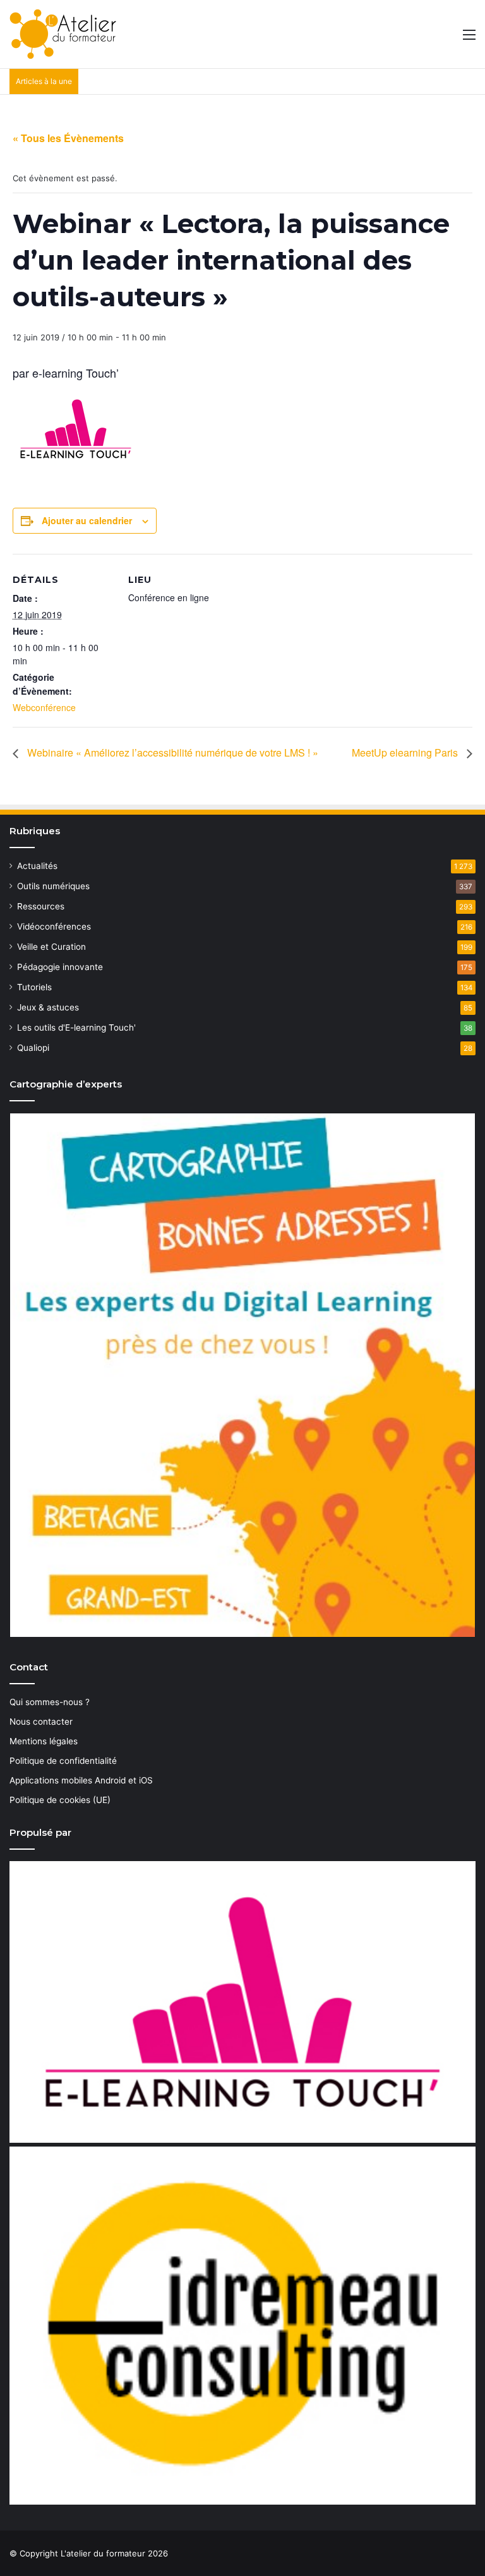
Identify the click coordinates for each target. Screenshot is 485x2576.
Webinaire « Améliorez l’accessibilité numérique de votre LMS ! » (171, 752)
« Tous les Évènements (68, 138)
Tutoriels (34, 987)
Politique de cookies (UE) (60, 1800)
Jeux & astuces (48, 1007)
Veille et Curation (51, 947)
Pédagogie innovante (60, 967)
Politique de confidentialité (63, 1761)
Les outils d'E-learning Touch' (76, 1027)
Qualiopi (33, 1048)
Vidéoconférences (54, 926)
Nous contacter (41, 1722)
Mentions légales (44, 1741)
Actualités (37, 866)
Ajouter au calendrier (87, 520)
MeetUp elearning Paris (406, 752)
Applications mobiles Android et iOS (81, 1780)
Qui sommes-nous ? (50, 1702)
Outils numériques (53, 886)
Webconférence (44, 707)
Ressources (41, 906)
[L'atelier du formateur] (63, 34)
